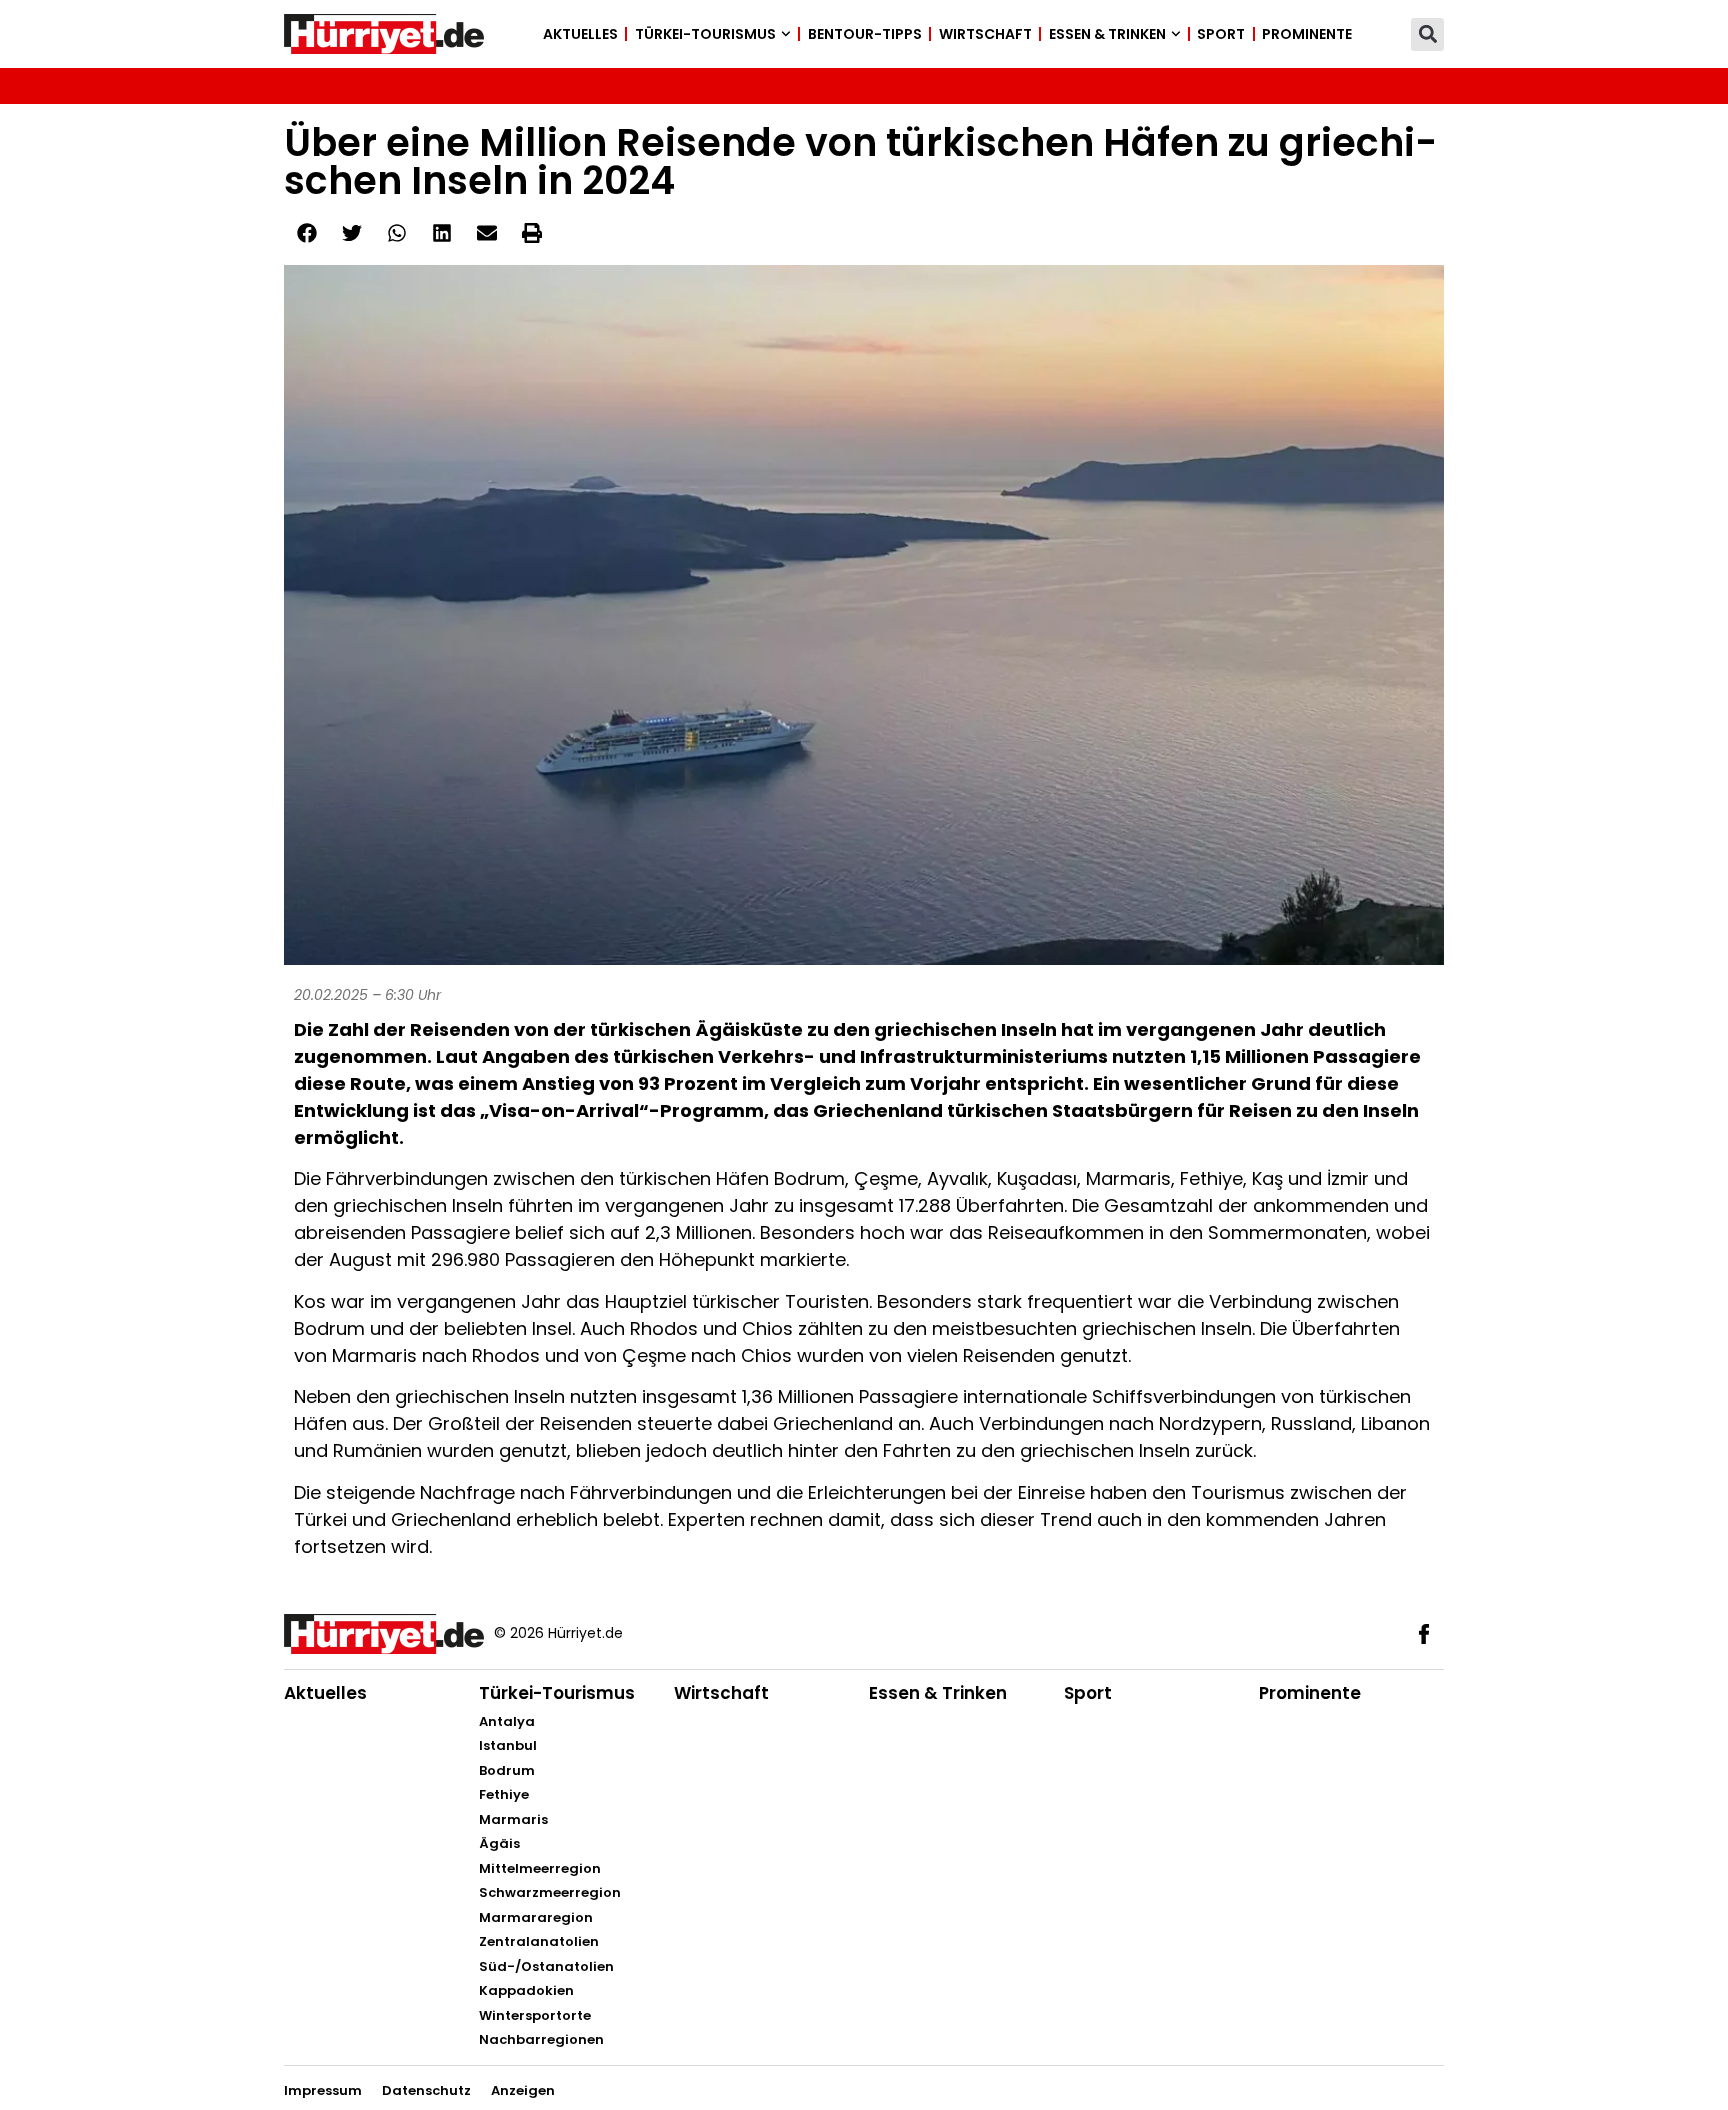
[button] (1427, 34)
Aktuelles (580, 34)
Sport (1221, 34)
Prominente (1307, 34)
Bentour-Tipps (865, 34)
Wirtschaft (985, 34)
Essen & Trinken (1107, 34)
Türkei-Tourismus (705, 34)
